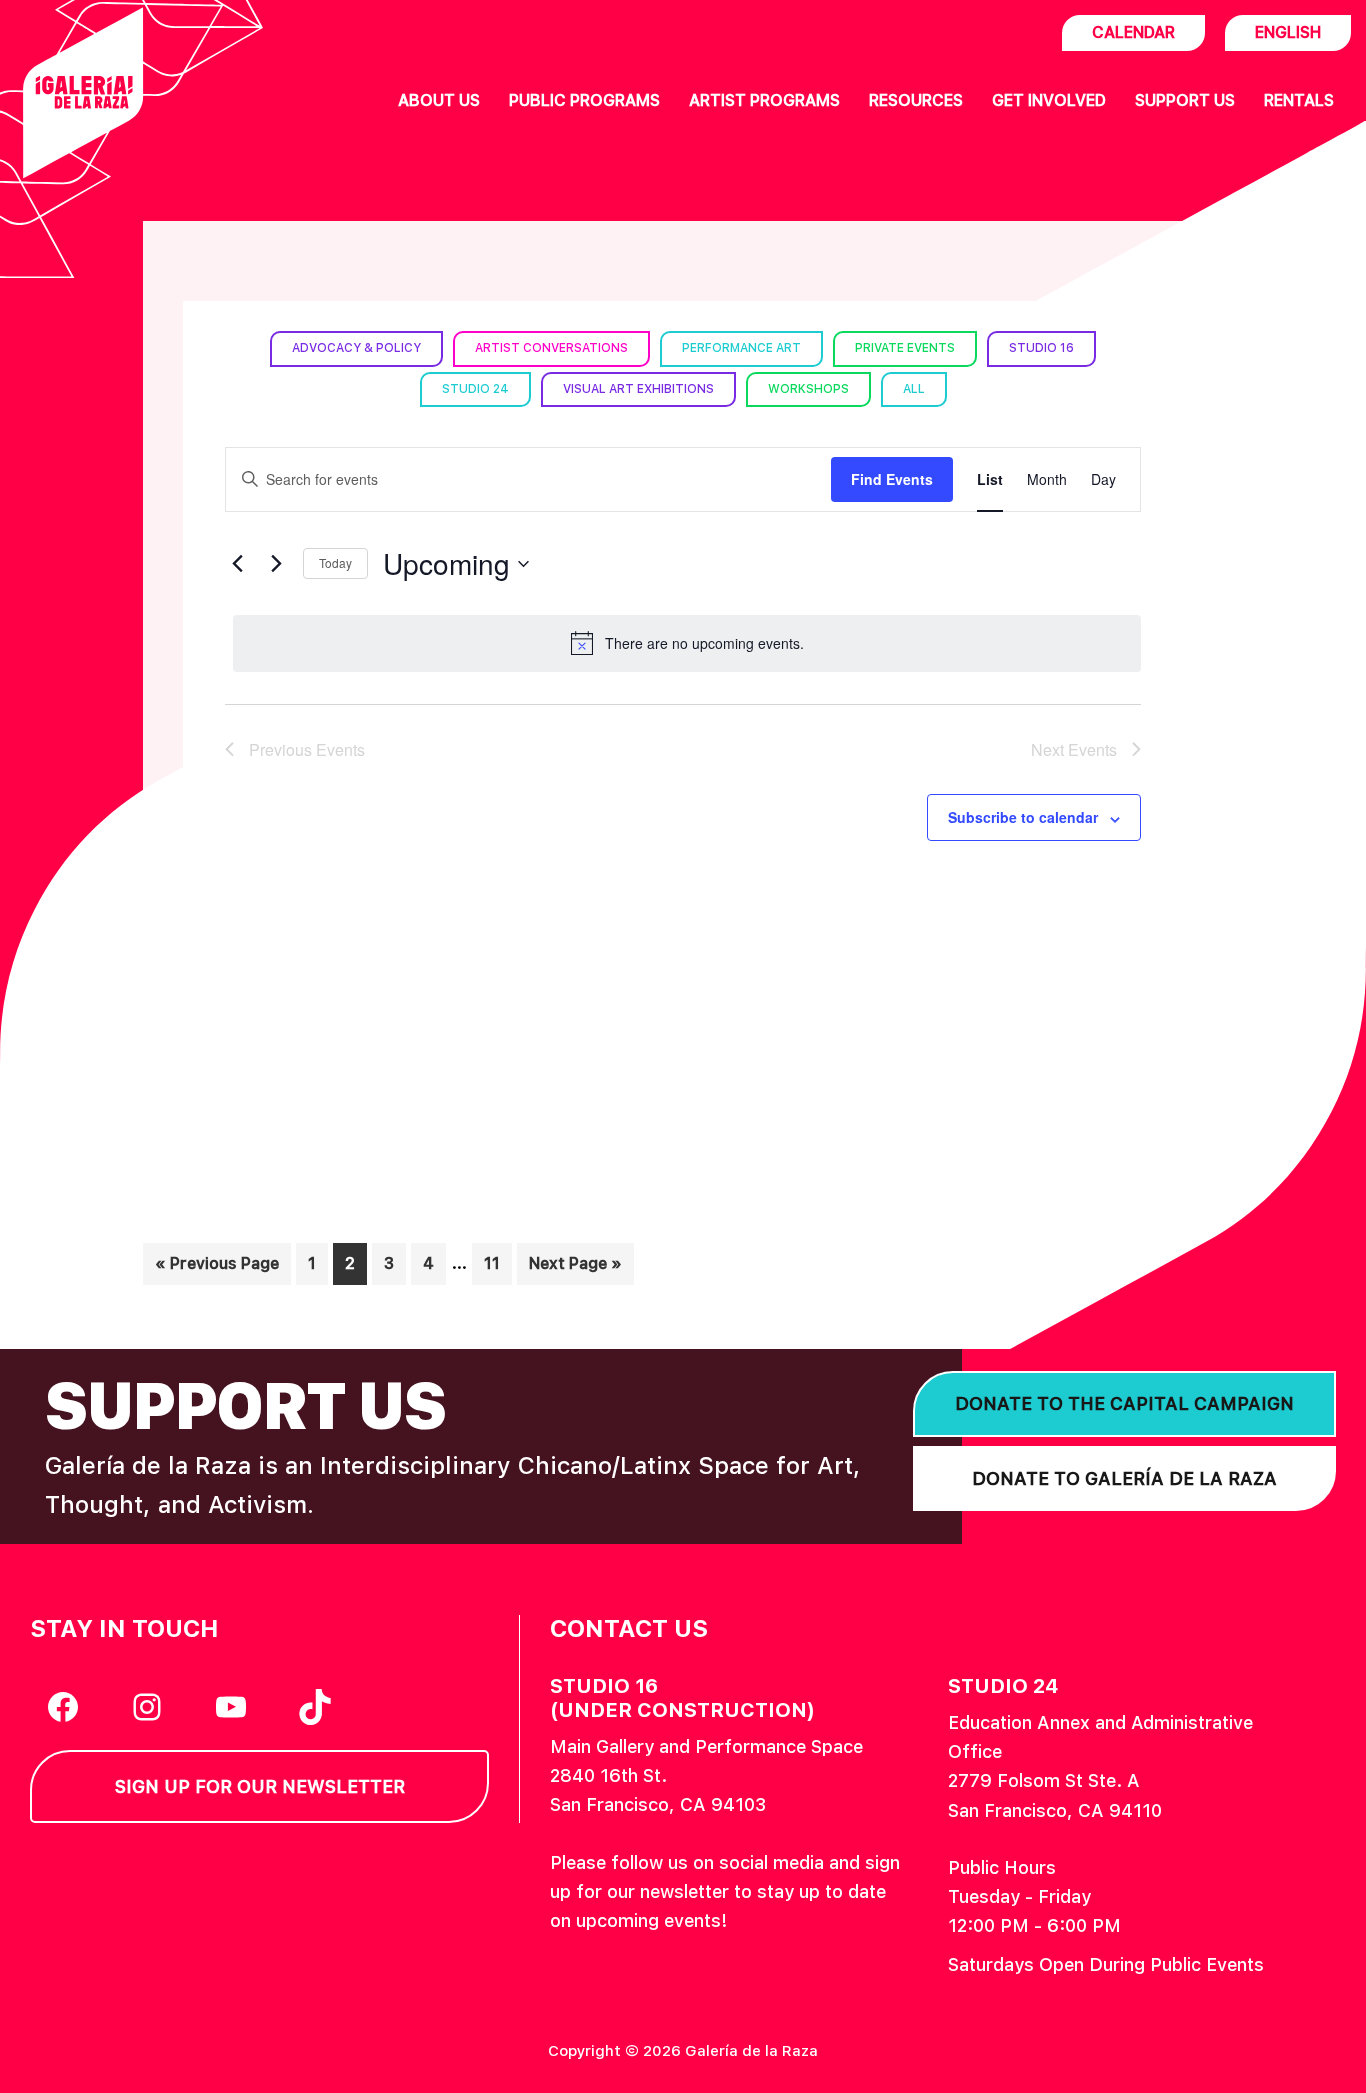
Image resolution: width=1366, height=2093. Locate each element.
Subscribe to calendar (1023, 817)
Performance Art (741, 348)
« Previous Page (217, 1269)
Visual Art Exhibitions (638, 389)
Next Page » (575, 1269)
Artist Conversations (551, 348)
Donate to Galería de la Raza (1124, 1478)
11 (497, 1263)
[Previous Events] (237, 564)
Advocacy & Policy (356, 348)
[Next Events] (276, 564)
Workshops (808, 389)
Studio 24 (475, 389)
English (1288, 32)
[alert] (687, 643)
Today (335, 562)
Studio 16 (1041, 348)
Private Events (905, 348)
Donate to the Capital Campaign (1124, 1403)
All (914, 389)
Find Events (892, 479)
